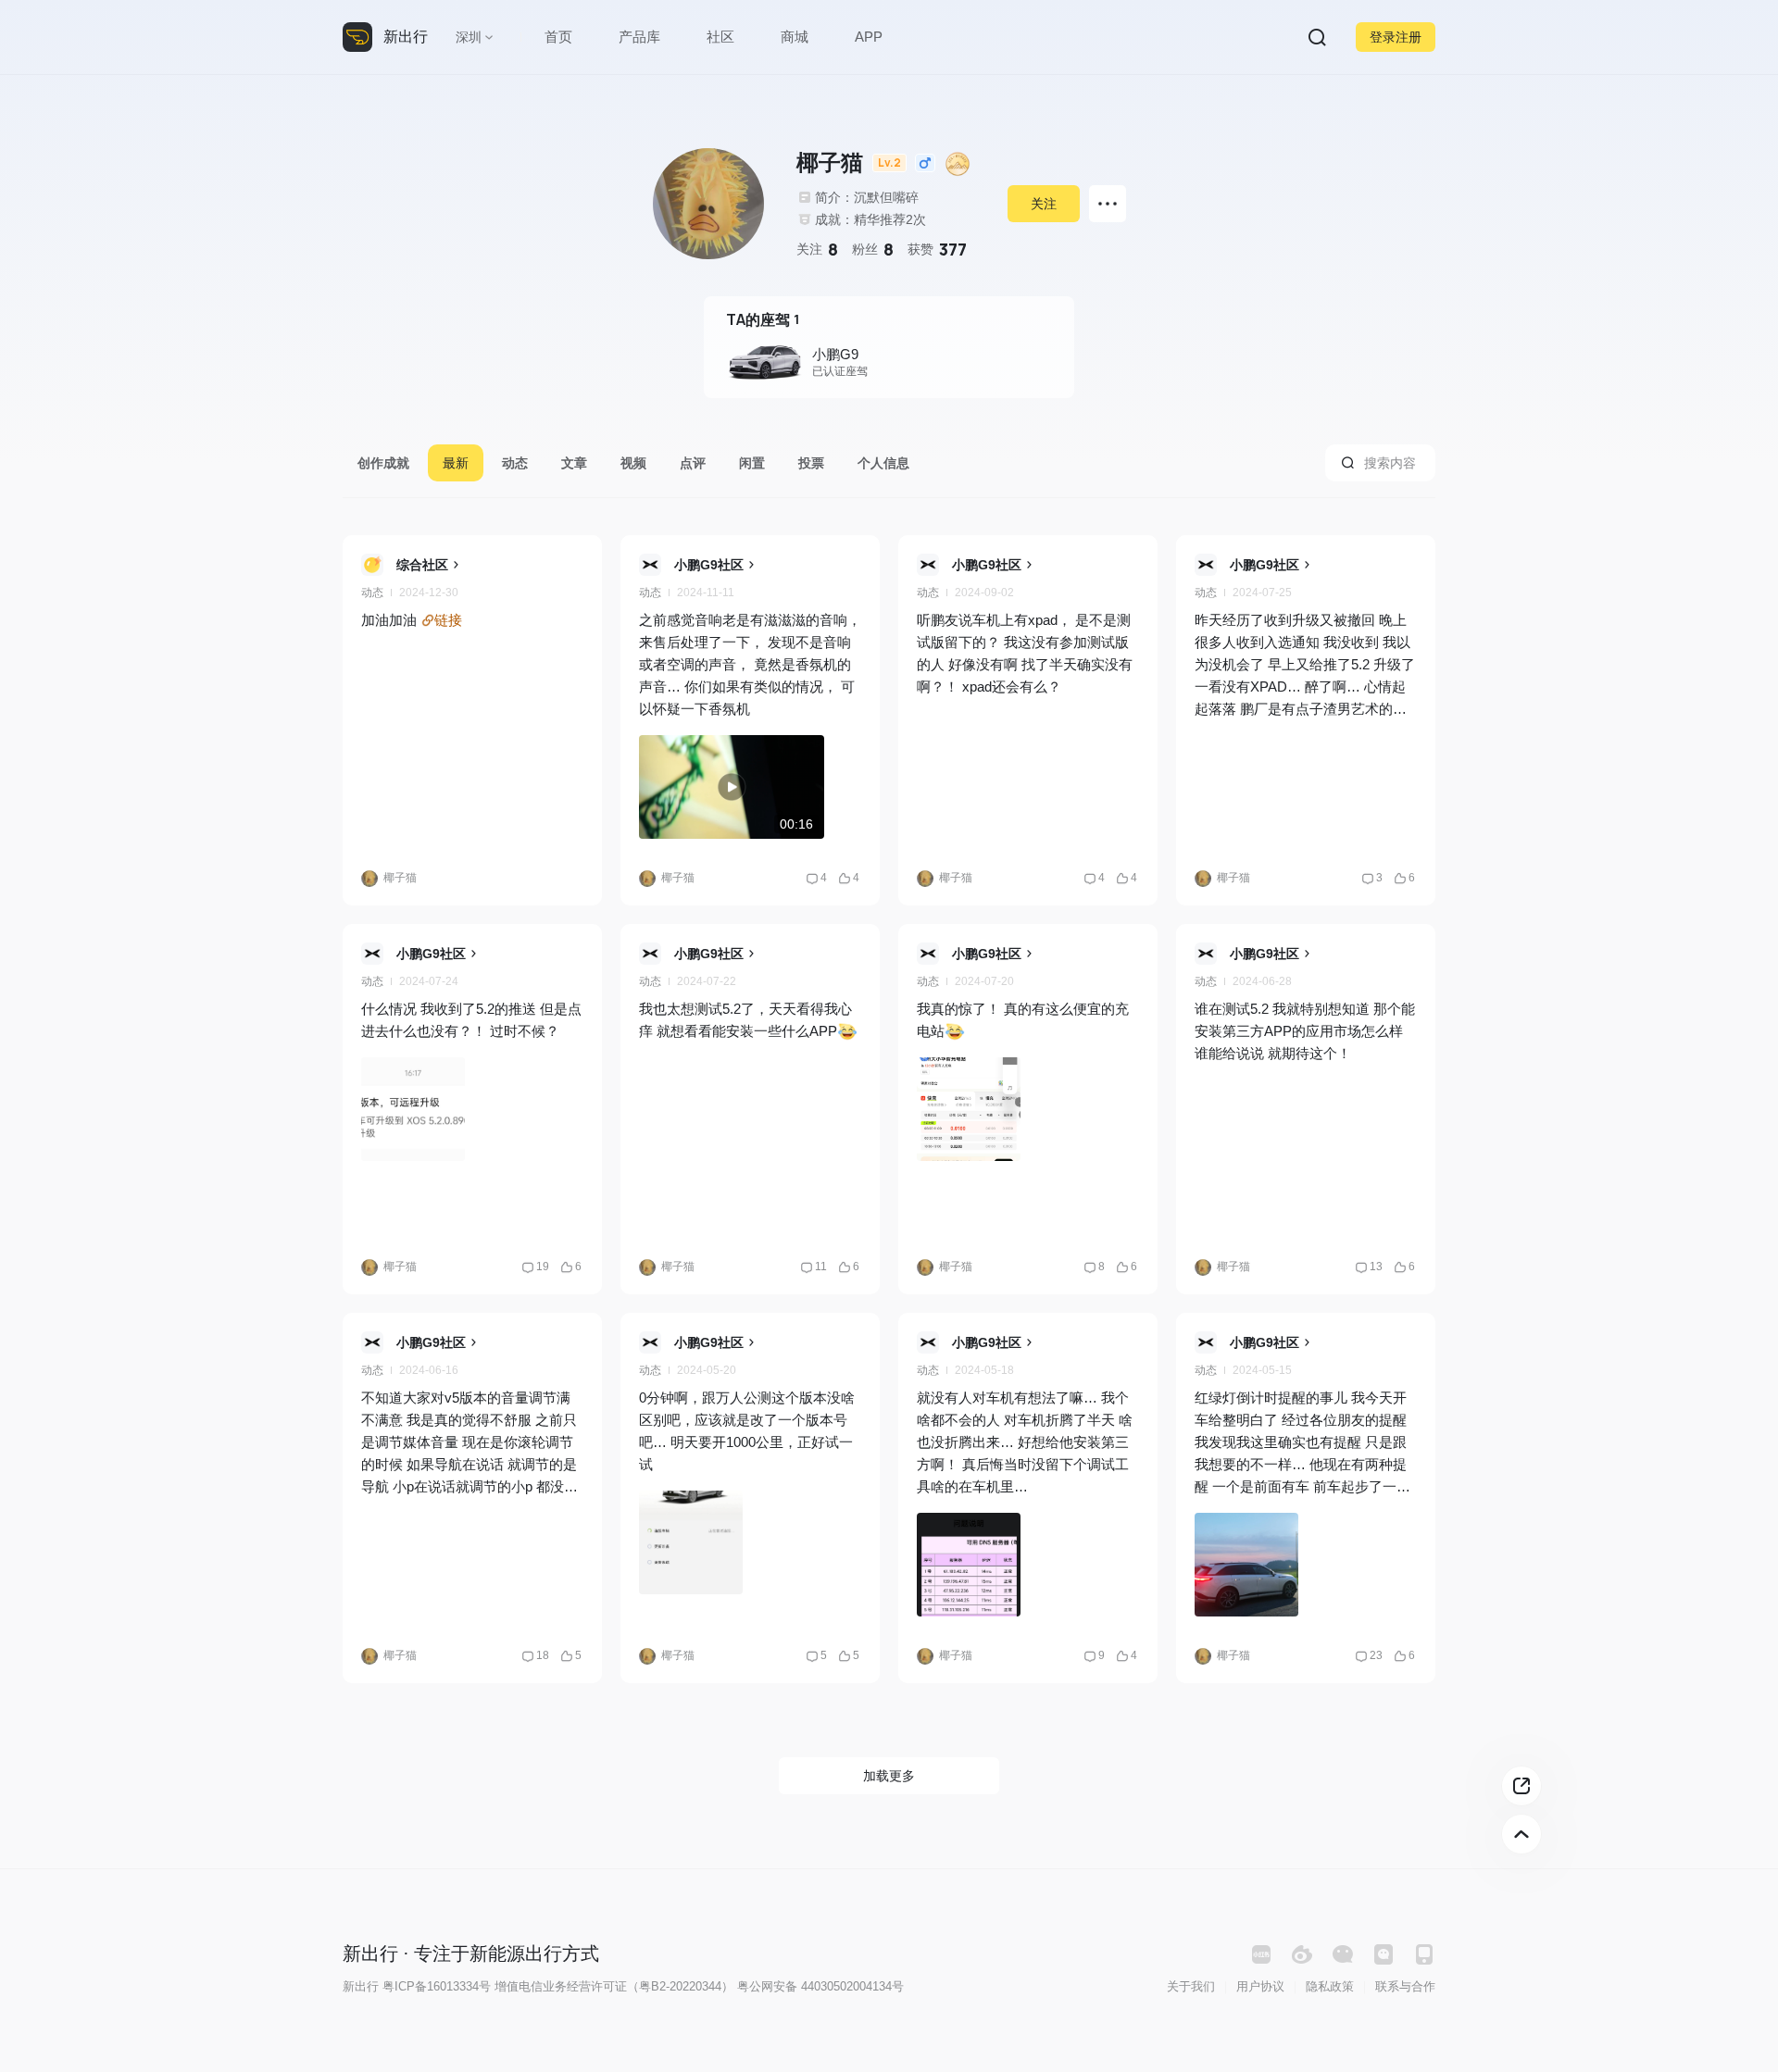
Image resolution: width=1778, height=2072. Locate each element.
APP (869, 37)
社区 (720, 37)
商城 (795, 37)
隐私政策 (1330, 1986)
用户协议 (1260, 1986)
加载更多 (889, 1776)
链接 (448, 620)
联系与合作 (1405, 1986)
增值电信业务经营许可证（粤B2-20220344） (614, 1986)
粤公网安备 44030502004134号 (820, 1986)
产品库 (639, 37)
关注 (1044, 204)
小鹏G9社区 (709, 565)
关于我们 (1191, 1986)
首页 (558, 37)
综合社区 (422, 565)
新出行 (406, 37)
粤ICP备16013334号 (437, 1986)
